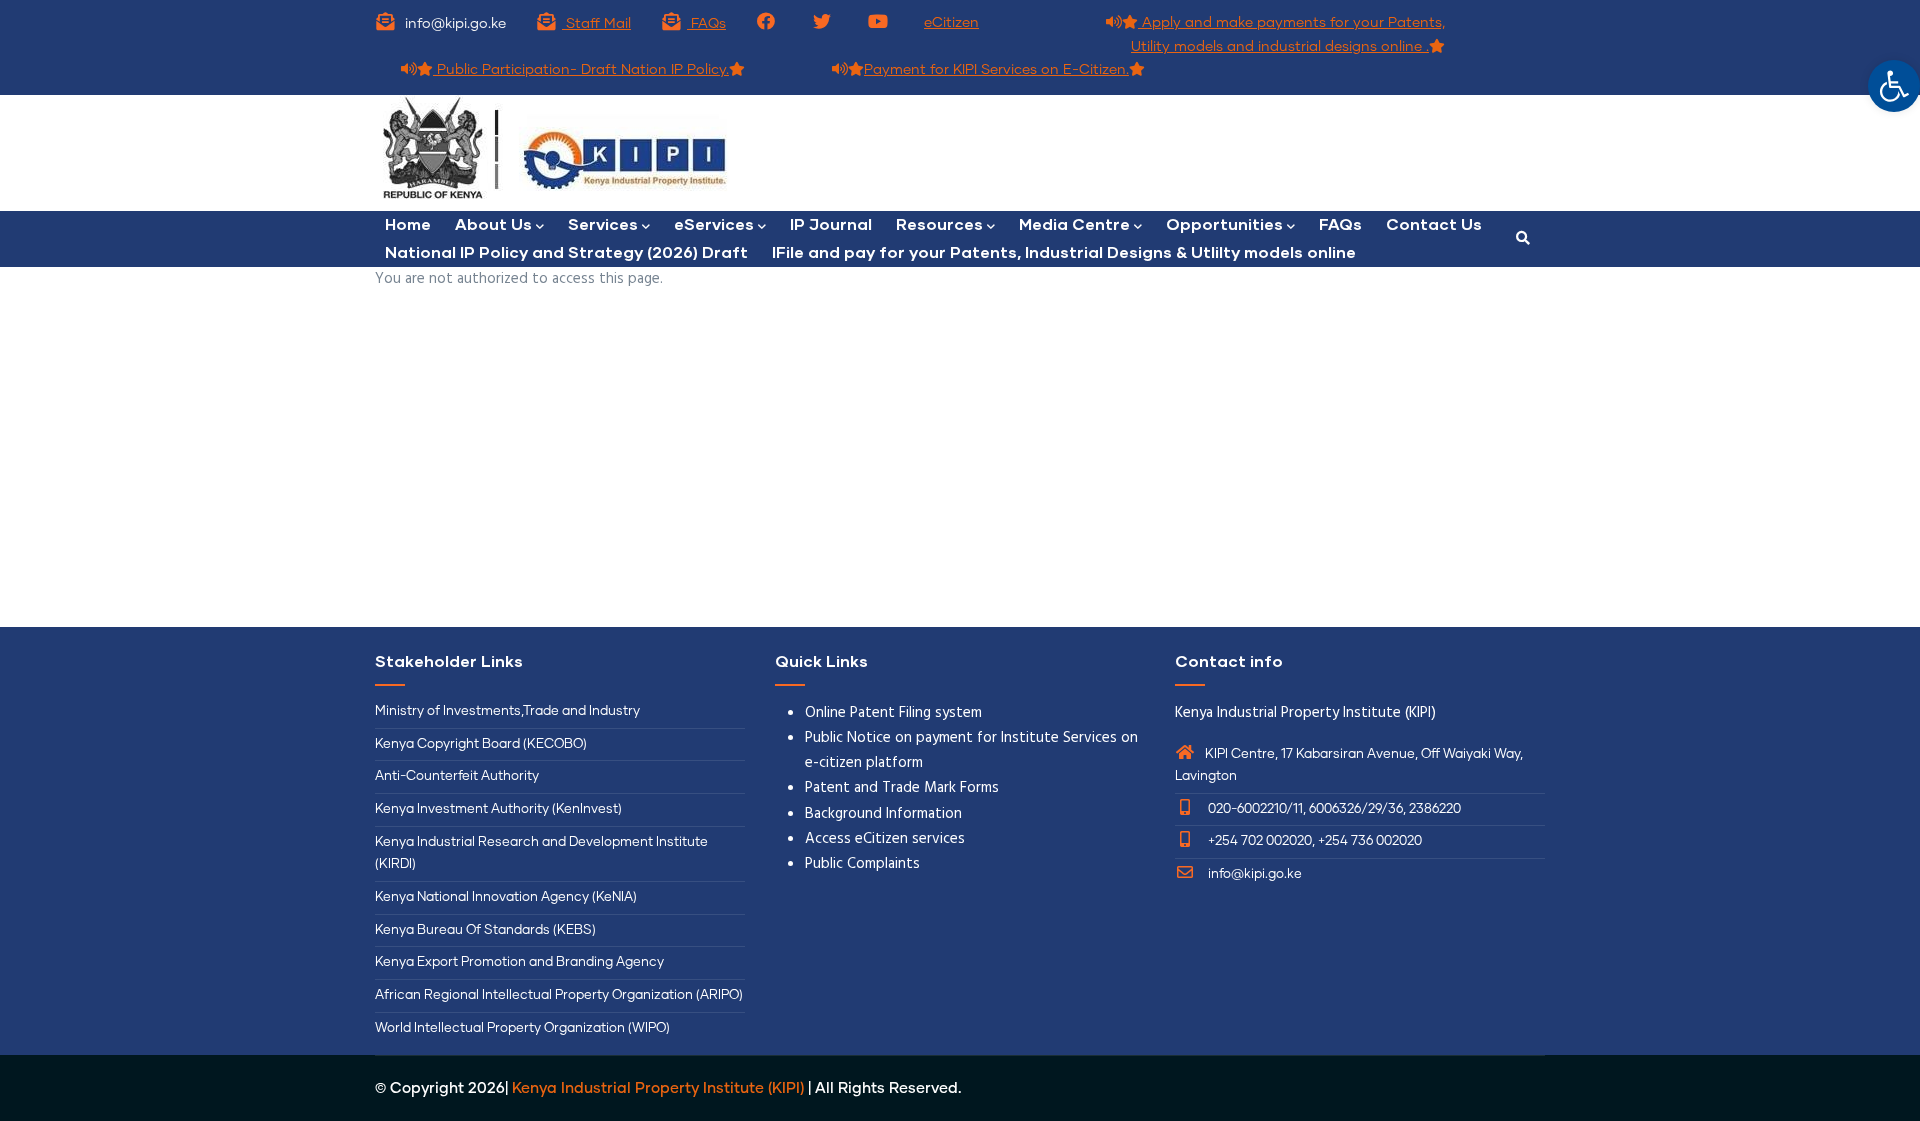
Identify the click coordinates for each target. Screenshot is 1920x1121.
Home (408, 223)
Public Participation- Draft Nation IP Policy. (581, 70)
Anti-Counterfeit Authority (457, 776)
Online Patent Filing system (893, 713)
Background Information (883, 814)
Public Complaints (862, 864)
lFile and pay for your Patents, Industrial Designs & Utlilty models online (1064, 251)
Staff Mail (596, 24)
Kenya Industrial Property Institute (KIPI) (658, 1088)
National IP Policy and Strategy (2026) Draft (566, 251)
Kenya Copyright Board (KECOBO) (482, 744)
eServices (714, 223)
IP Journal (831, 223)
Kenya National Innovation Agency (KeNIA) (506, 897)
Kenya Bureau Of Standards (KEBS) (485, 930)
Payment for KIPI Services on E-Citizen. (996, 70)
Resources (939, 223)
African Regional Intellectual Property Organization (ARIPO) (559, 995)
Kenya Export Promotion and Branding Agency (519, 962)
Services (603, 223)
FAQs (706, 24)
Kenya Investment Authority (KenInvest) (498, 809)
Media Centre (1074, 223)
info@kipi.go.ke (1253, 874)
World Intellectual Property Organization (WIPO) (522, 1028)
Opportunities (1224, 223)
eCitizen (951, 23)
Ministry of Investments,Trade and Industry (507, 711)
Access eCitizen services (885, 839)
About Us (493, 223)
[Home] (660, 153)
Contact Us (1434, 223)
